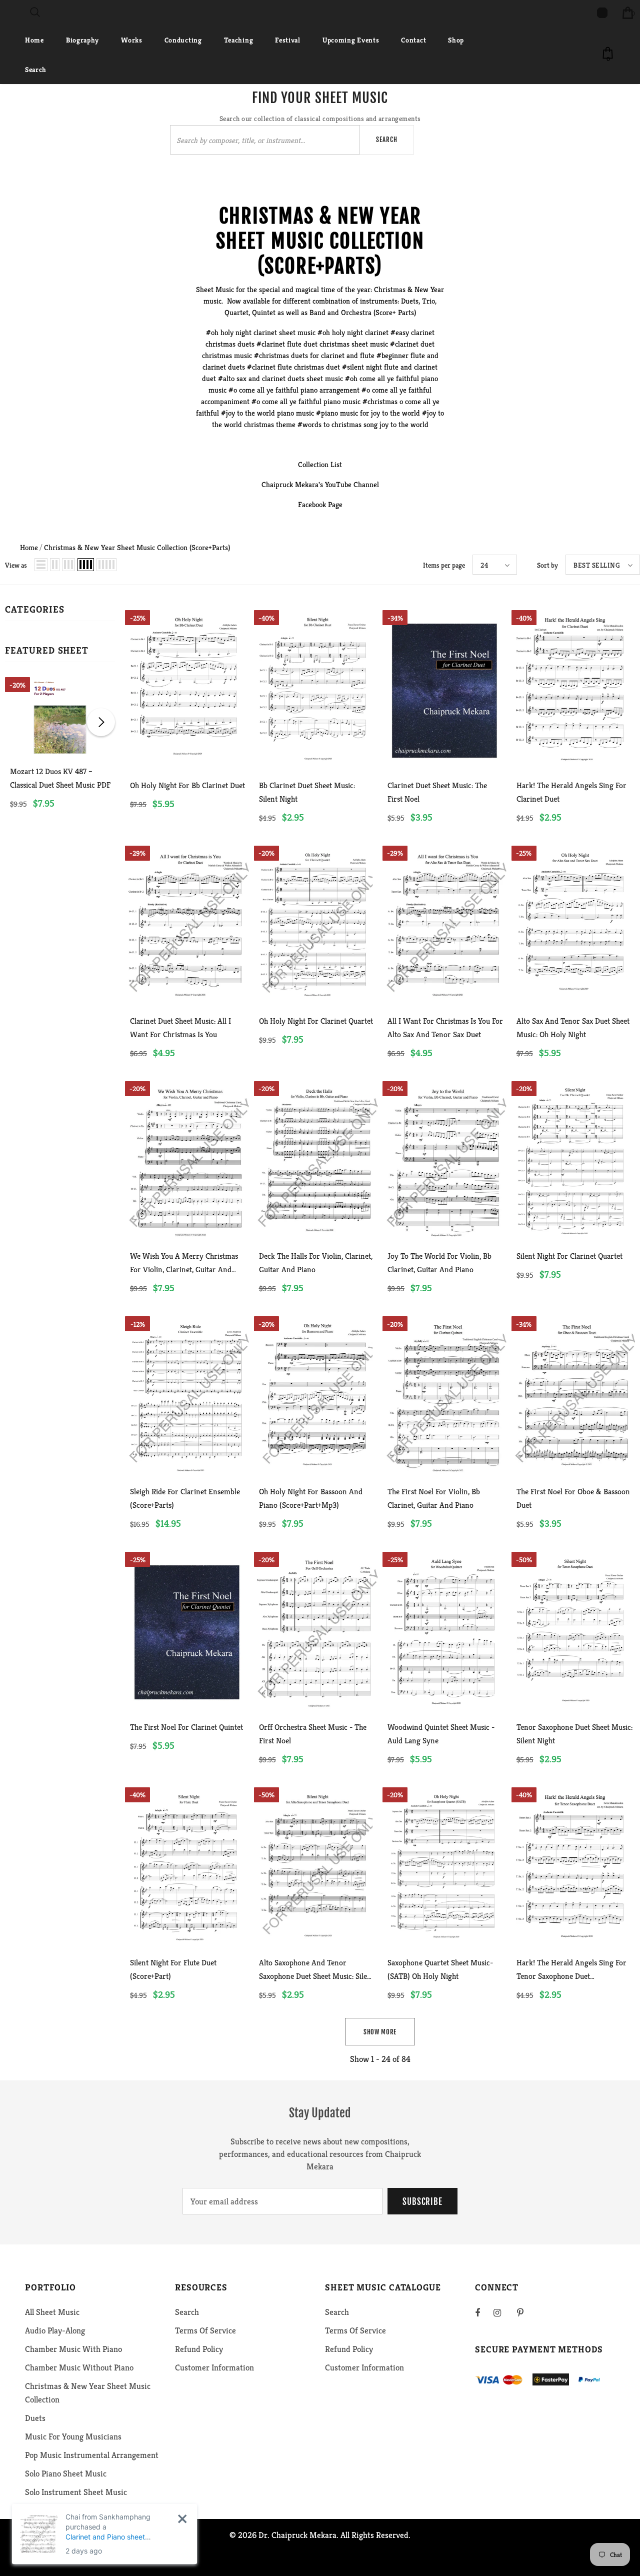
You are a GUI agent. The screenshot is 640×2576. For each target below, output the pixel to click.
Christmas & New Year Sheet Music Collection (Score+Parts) (137, 547)
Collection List (320, 464)
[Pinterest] (526, 2312)
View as (16, 565)
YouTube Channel (352, 484)
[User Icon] (602, 13)
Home (29, 547)
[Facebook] (484, 2312)
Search (387, 140)
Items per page (444, 565)
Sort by (547, 565)
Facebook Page (320, 504)
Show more (380, 2032)
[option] (60, 754)
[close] (182, 2519)
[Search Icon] (35, 13)
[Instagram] (502, 2312)
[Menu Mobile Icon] (6, 13)
